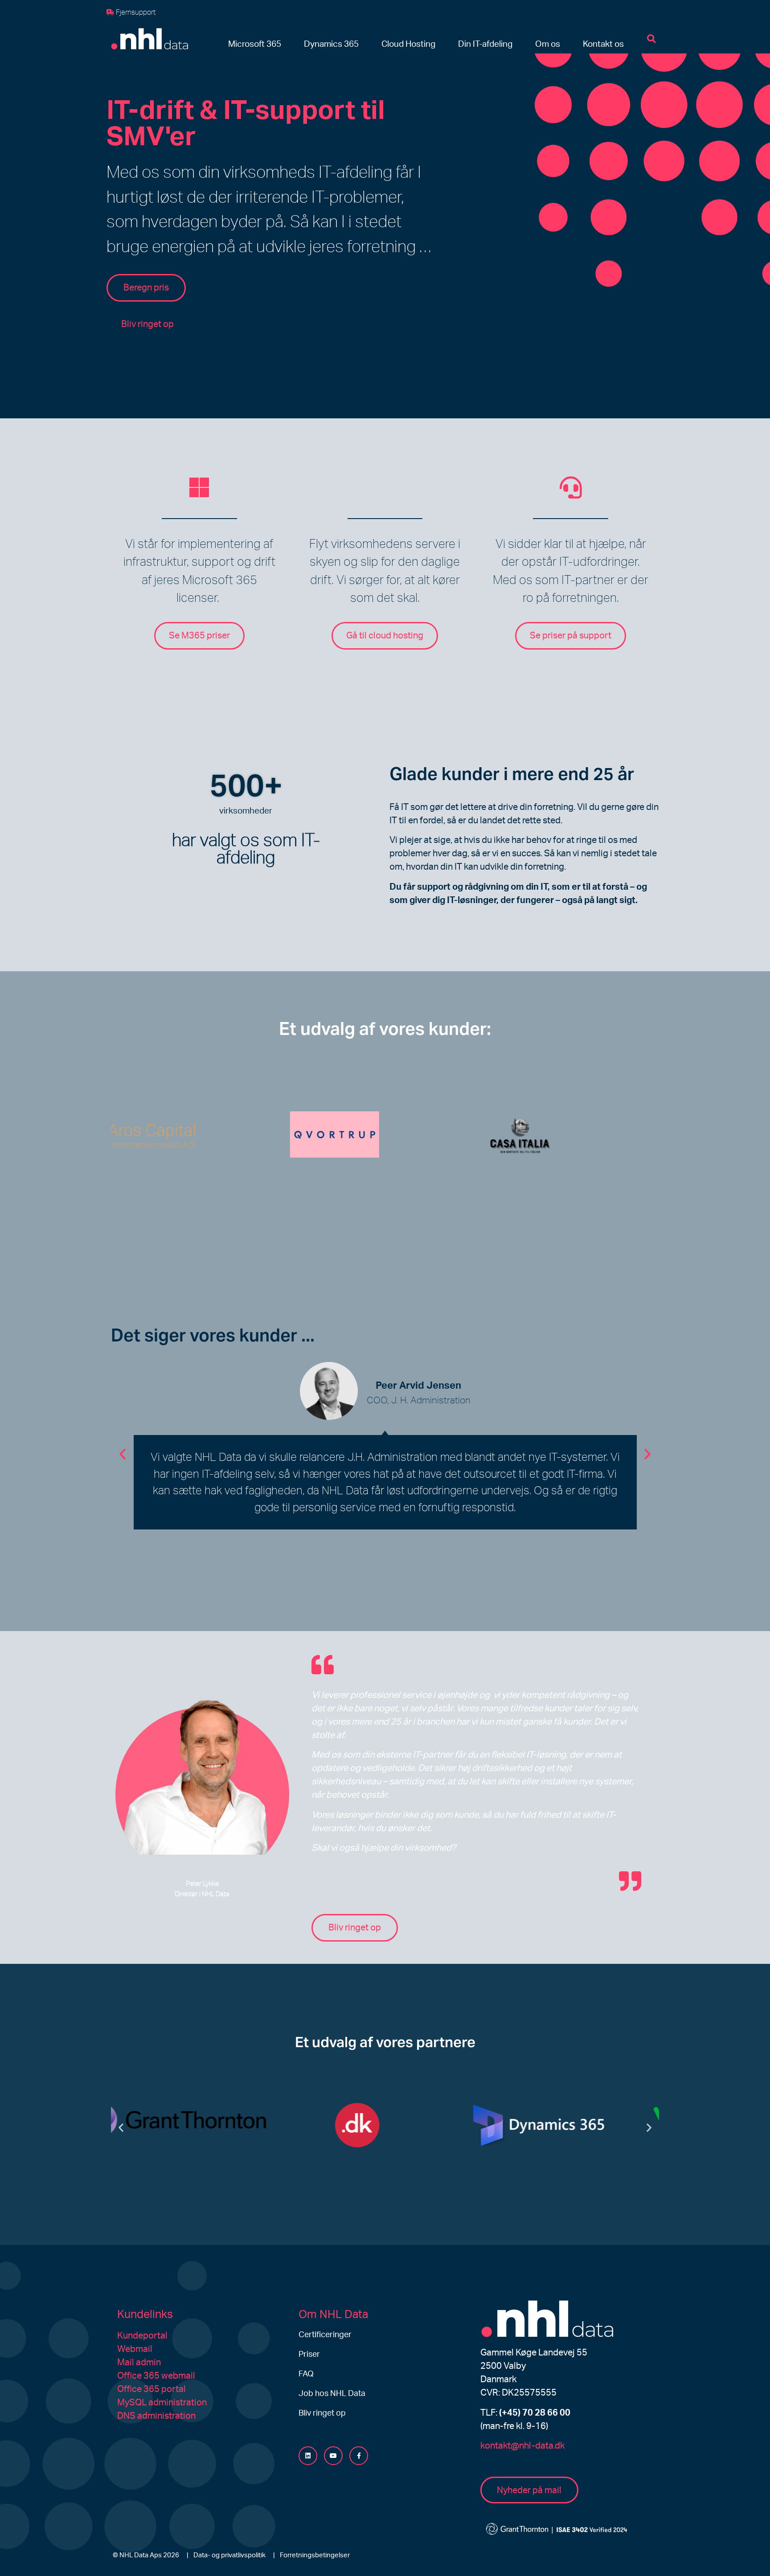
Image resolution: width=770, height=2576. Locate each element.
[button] (255, 45)
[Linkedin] (308, 2456)
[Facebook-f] (359, 2456)
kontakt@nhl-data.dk (522, 2446)
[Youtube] (333, 2456)
